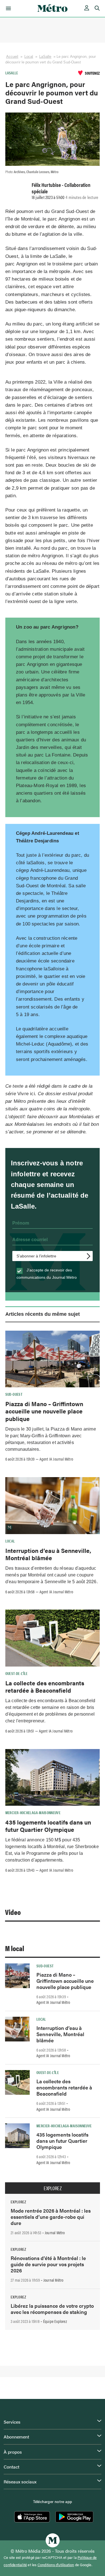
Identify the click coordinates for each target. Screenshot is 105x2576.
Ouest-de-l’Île (17, 1673)
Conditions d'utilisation (56, 2565)
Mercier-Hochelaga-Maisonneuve (33, 1812)
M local (15, 1948)
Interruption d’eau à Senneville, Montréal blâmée (48, 1554)
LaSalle (45, 57)
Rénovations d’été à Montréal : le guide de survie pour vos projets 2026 (48, 2264)
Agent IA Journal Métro (56, 1459)
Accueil (12, 57)
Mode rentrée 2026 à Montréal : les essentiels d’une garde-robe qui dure (51, 2217)
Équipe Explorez (55, 2321)
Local (29, 57)
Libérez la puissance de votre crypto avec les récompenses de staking (52, 2309)
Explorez (53, 2188)
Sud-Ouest (14, 1394)
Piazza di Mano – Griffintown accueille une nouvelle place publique (44, 1411)
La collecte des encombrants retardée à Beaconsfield (45, 1686)
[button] (7, 8)
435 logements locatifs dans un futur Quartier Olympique (48, 1826)
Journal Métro (55, 2233)
